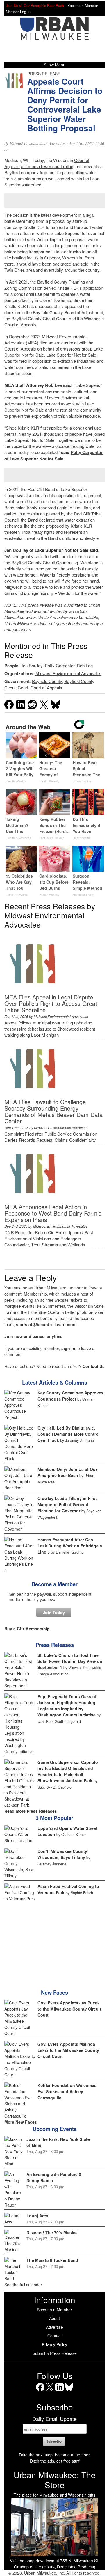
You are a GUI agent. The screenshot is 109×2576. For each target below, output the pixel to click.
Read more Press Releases (31, 1811)
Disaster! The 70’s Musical (53, 2232)
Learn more (66, 1324)
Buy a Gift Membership (27, 1629)
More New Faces (21, 2122)
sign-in (68, 1348)
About (54, 2318)
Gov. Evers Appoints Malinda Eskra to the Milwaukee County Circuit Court (68, 2050)
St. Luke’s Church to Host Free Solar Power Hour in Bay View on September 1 (70, 1661)
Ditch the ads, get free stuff (55, 2461)
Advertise (54, 2327)
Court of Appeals (46, 687)
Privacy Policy (54, 2344)
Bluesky (69, 2391)
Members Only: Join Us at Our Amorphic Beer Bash (67, 1472)
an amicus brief (63, 343)
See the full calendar (23, 2285)
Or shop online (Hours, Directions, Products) (55, 2567)
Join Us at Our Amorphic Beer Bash (35, 6)
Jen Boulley (16, 550)
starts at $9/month (34, 1324)
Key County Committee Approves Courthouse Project (70, 1396)
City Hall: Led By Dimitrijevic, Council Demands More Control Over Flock (69, 1434)
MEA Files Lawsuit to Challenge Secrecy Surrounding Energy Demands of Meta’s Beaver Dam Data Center (53, 1111)
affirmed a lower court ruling (47, 166)
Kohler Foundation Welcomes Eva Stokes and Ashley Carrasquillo (67, 2091)
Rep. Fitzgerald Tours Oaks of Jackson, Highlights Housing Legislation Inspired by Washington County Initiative (67, 1706)
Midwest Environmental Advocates (37, 143)
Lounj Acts (37, 2216)
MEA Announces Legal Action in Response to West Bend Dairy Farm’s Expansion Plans (53, 1213)
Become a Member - (84, 6)
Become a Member (54, 1584)
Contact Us (94, 1366)
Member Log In (18, 12)
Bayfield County (52, 282)
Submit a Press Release (55, 2353)
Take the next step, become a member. (55, 2455)
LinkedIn (59, 2391)
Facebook (40, 2391)
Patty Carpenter (87, 452)
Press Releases (55, 1645)
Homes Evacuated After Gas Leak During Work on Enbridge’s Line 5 (70, 1546)
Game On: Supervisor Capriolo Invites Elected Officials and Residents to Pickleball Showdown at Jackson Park (68, 1771)
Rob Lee (53, 385)
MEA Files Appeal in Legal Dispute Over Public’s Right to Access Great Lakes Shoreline (51, 1003)
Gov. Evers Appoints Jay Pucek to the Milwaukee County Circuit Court (69, 2009)
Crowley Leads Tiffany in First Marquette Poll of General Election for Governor (67, 1504)
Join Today (54, 1612)
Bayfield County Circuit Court (39, 318)
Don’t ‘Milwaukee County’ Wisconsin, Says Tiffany (63, 1854)
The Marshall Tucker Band (52, 2260)
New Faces (54, 1993)
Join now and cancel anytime (33, 1336)
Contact (54, 2336)
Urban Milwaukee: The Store (55, 2480)
